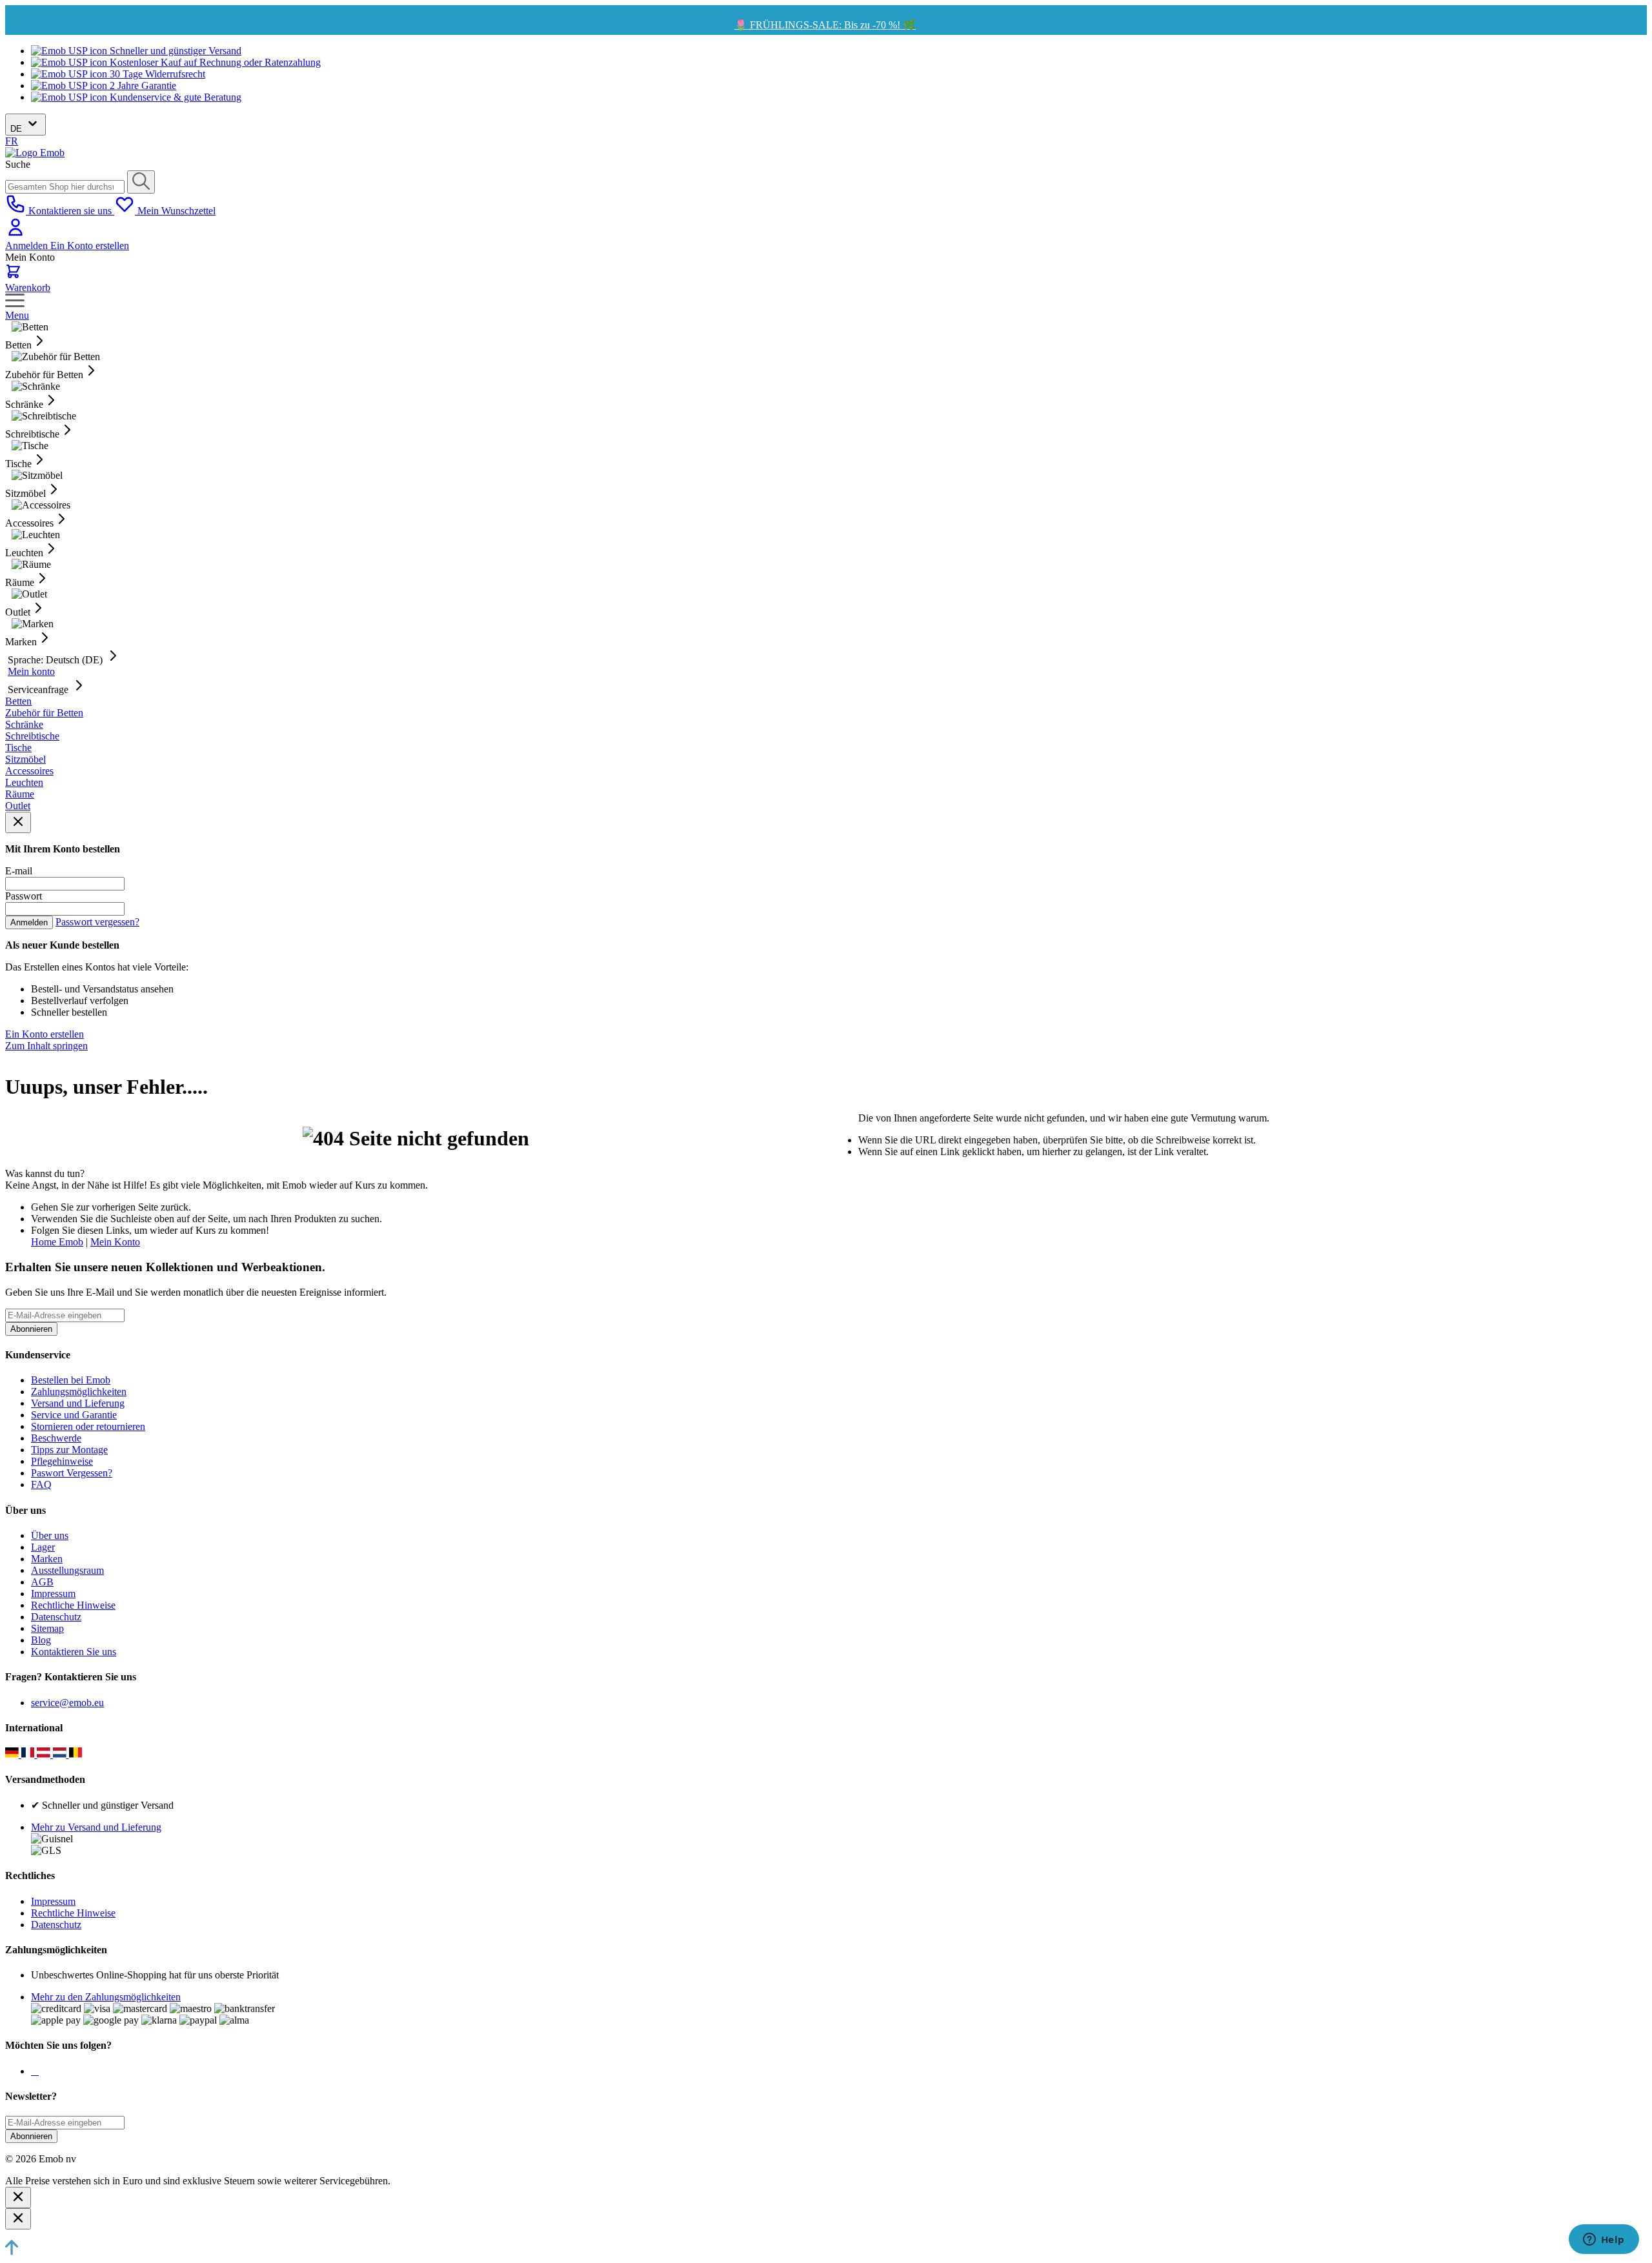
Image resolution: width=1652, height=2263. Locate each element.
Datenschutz (56, 1617)
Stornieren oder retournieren (88, 1426)
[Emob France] (29, 1754)
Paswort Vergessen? (72, 1473)
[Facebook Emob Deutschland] (32, 2071)
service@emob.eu (67, 1703)
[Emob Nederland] (61, 1754)
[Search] (141, 182)
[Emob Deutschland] (13, 1754)
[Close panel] (18, 822)
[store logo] (35, 153)
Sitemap (47, 1628)
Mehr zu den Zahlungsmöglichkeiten (106, 1997)
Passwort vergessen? (97, 922)
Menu (17, 315)
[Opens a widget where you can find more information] (1604, 2240)
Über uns (50, 1535)
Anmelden (28, 246)
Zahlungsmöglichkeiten (79, 1392)
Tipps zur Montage (69, 1450)
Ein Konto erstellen (90, 246)
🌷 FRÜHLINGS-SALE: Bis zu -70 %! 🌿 (825, 25)
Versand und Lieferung (78, 1403)
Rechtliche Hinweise (73, 1605)
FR (12, 141)
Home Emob (57, 1242)
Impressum (53, 1594)
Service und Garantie (74, 1415)
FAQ (41, 1484)
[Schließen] (18, 2198)
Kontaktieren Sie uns (74, 1652)
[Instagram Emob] (35, 2071)
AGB (42, 1582)
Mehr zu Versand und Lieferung (96, 1827)
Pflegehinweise (62, 1461)
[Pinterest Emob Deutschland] (37, 2071)
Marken (47, 1559)
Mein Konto (115, 1242)
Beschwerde (56, 1438)
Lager (43, 1547)
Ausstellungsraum (67, 1570)
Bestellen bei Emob (71, 1380)
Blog (41, 1640)
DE (17, 129)
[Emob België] (76, 1754)
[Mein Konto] (15, 234)
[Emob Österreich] (45, 1754)
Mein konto (31, 671)
